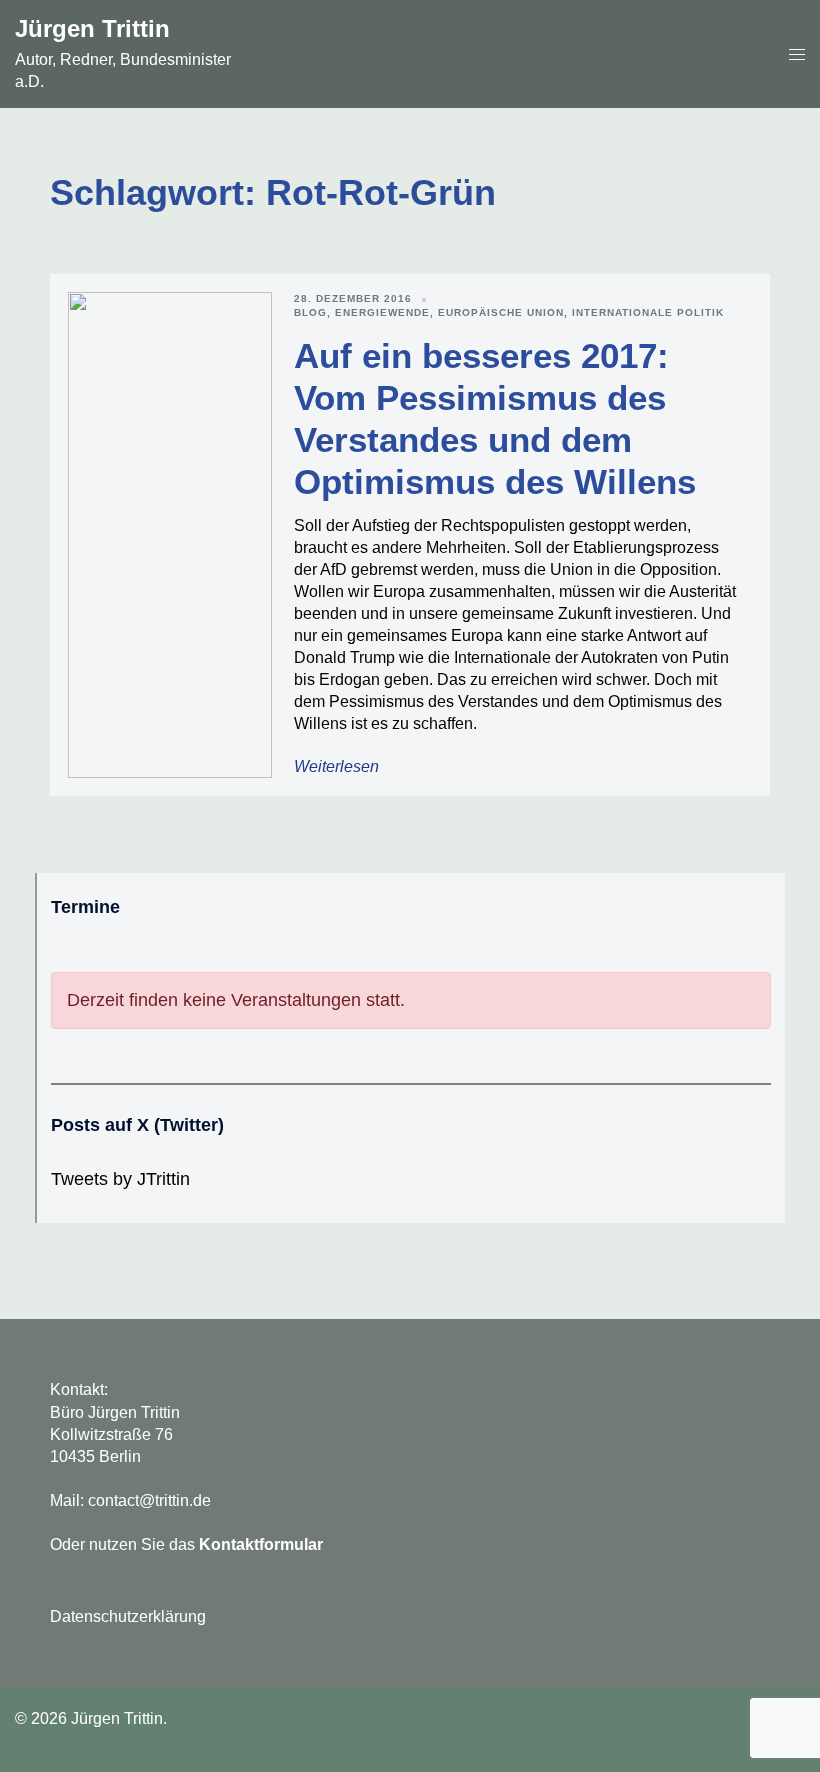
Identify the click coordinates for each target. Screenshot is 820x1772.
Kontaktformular (261, 1544)
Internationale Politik (648, 312)
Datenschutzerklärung (128, 1616)
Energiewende (382, 312)
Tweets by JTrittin (120, 1179)
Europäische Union (501, 312)
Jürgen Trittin (92, 28)
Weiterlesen (336, 766)
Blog (310, 312)
